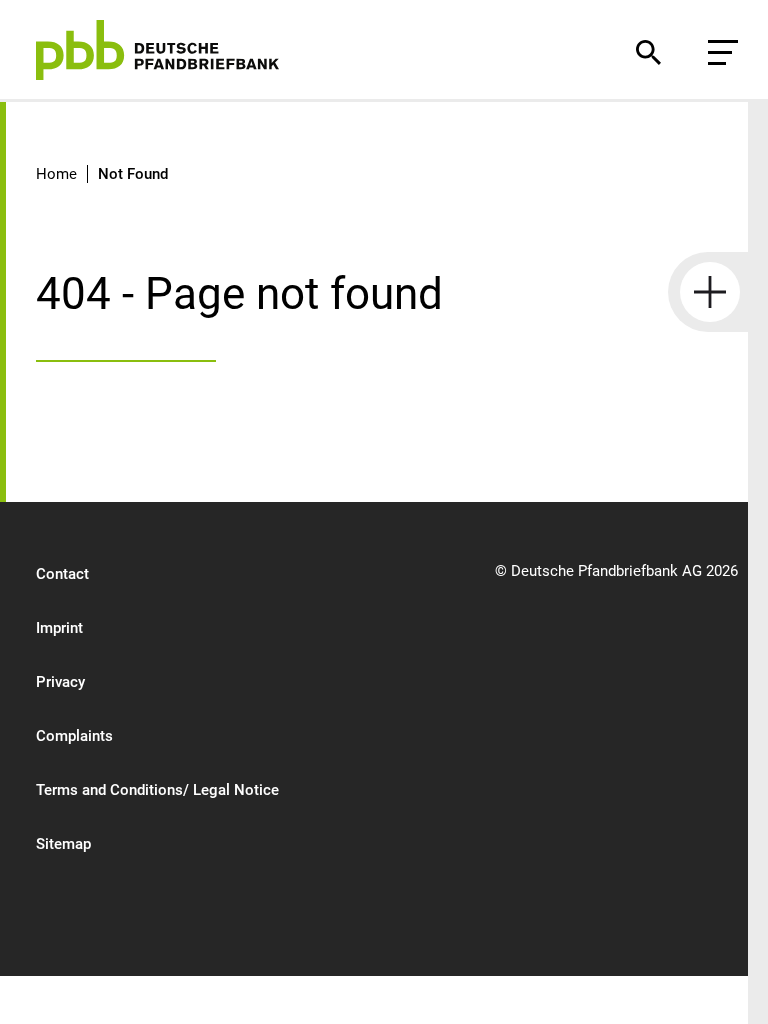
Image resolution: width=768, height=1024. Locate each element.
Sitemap (63, 844)
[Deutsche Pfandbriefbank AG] (157, 50)
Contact (62, 574)
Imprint (59, 628)
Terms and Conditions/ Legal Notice (157, 790)
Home (56, 174)
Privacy (60, 682)
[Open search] (648, 52)
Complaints (74, 736)
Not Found (133, 174)
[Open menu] (723, 52)
